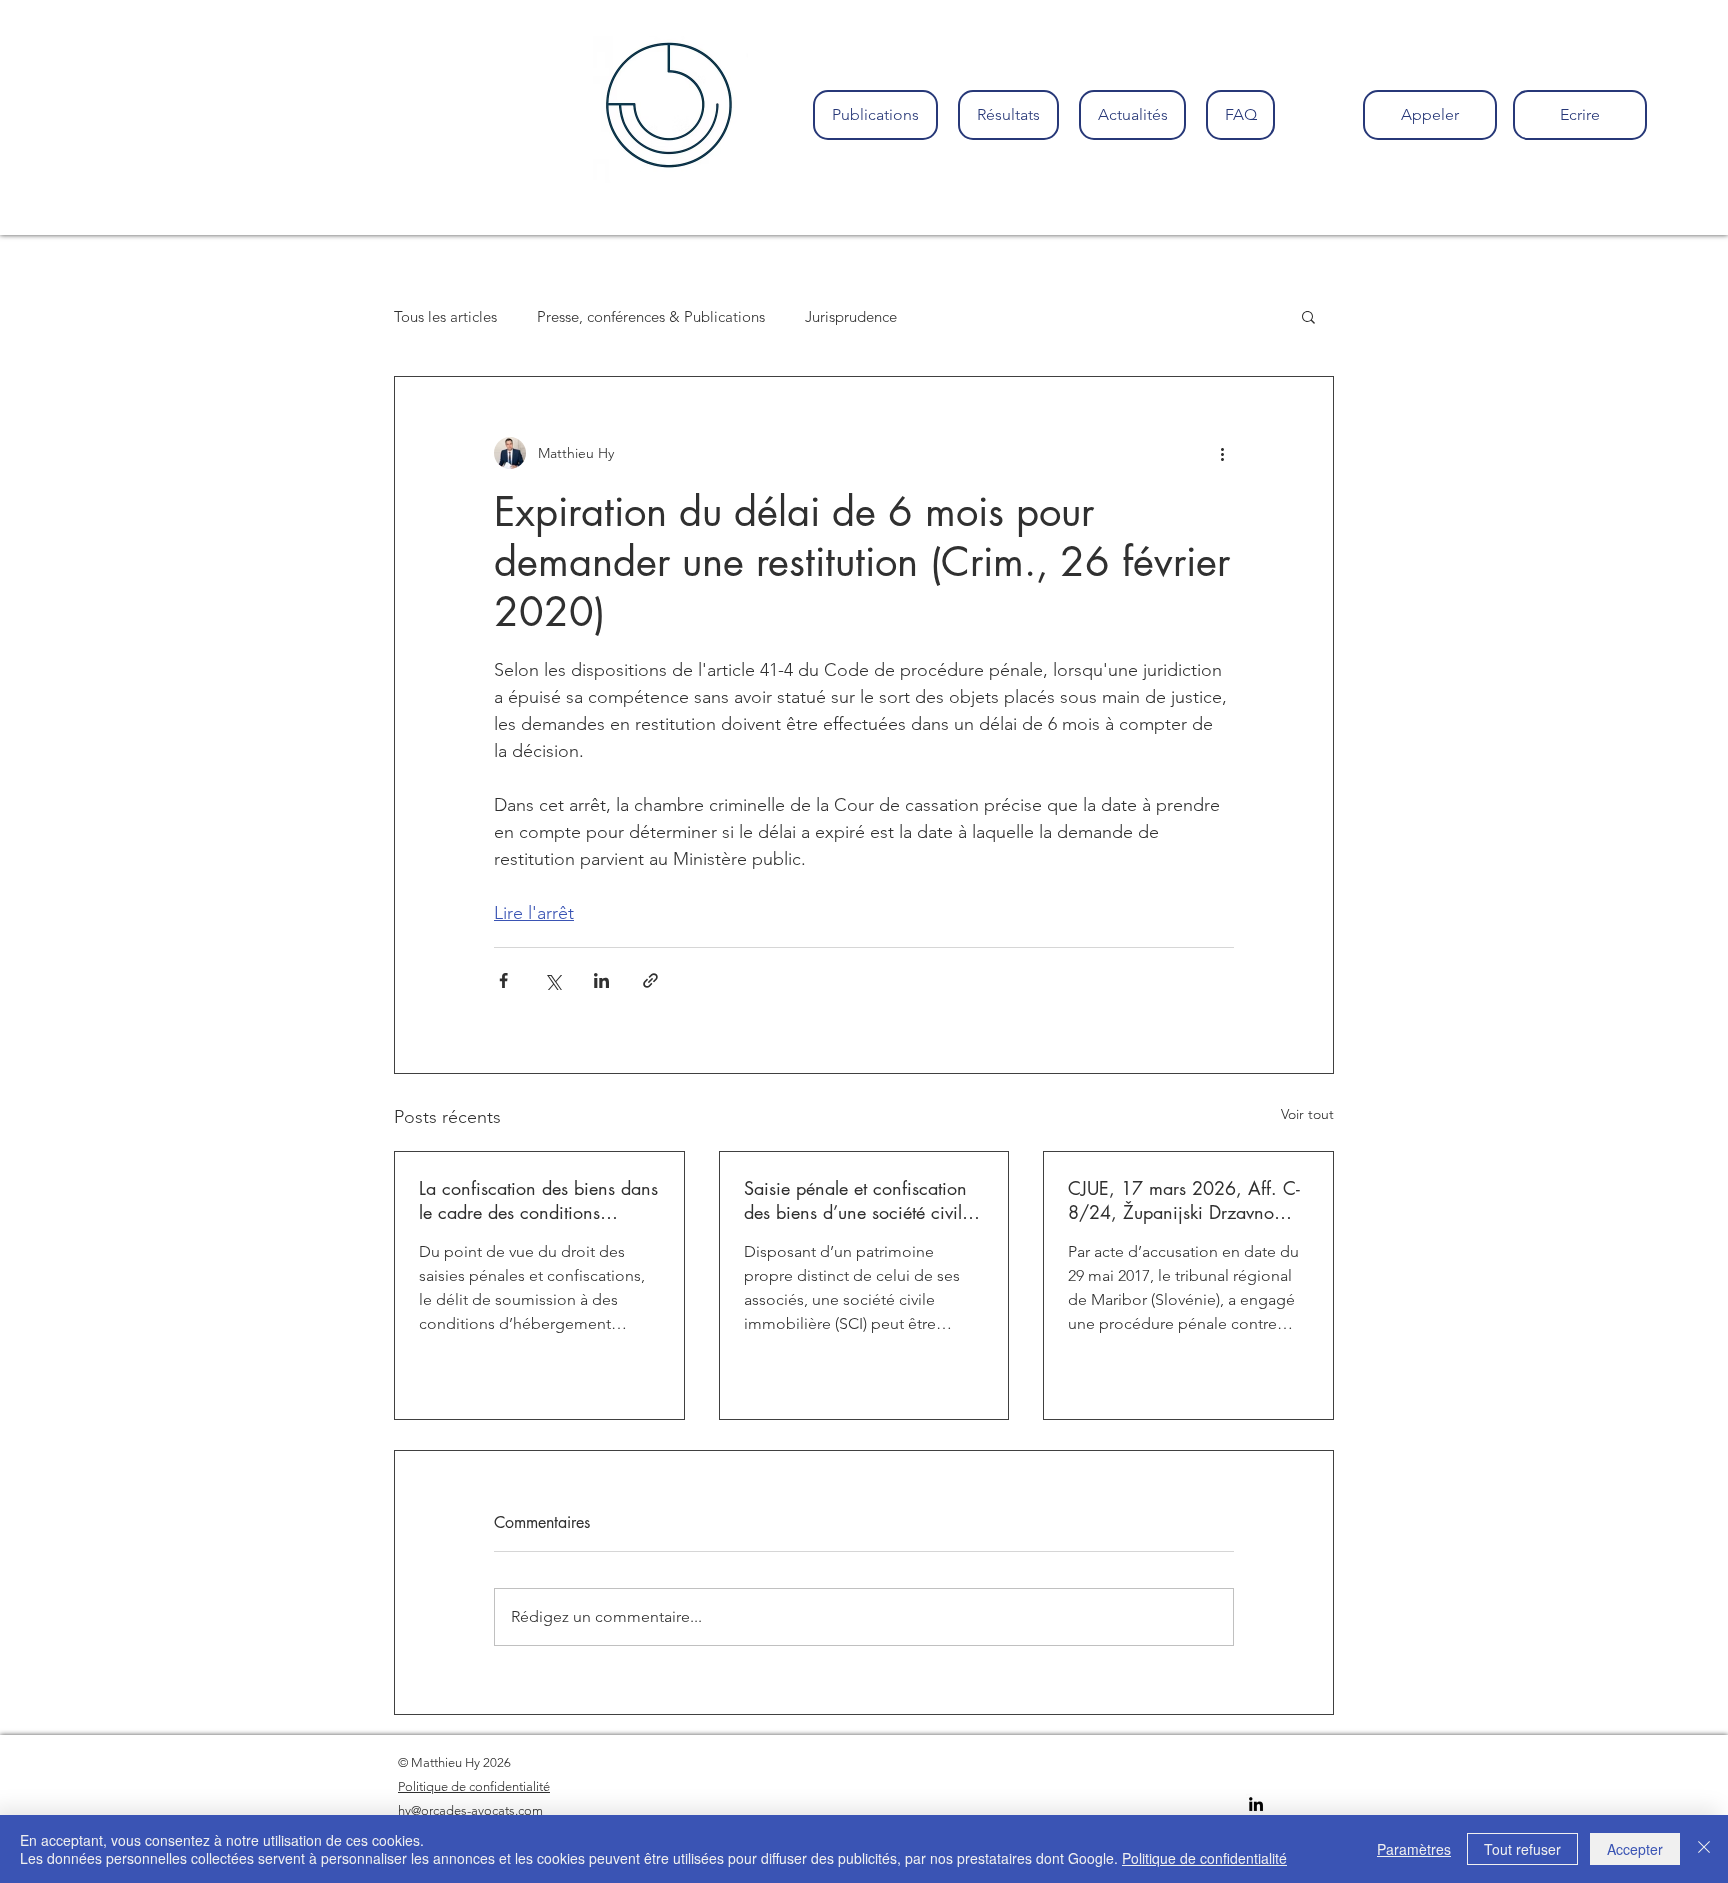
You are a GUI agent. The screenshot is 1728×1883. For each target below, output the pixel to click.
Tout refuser (1522, 1849)
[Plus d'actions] (1222, 453)
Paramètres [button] (1414, 1849)
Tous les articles (445, 316)
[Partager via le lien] (650, 980)
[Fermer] (1704, 1849)
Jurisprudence (851, 316)
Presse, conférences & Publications (651, 316)
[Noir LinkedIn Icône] (1256, 1804)
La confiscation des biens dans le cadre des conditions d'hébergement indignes (538, 1200)
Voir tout (1307, 1114)
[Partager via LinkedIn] (601, 980)
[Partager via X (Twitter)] (552, 980)
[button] (1308, 316)
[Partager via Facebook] (503, 980)
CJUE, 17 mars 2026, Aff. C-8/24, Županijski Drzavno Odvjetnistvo (1184, 1200)
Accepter (1635, 1849)
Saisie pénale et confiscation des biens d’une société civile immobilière (857, 1200)
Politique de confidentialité (1204, 1858)
